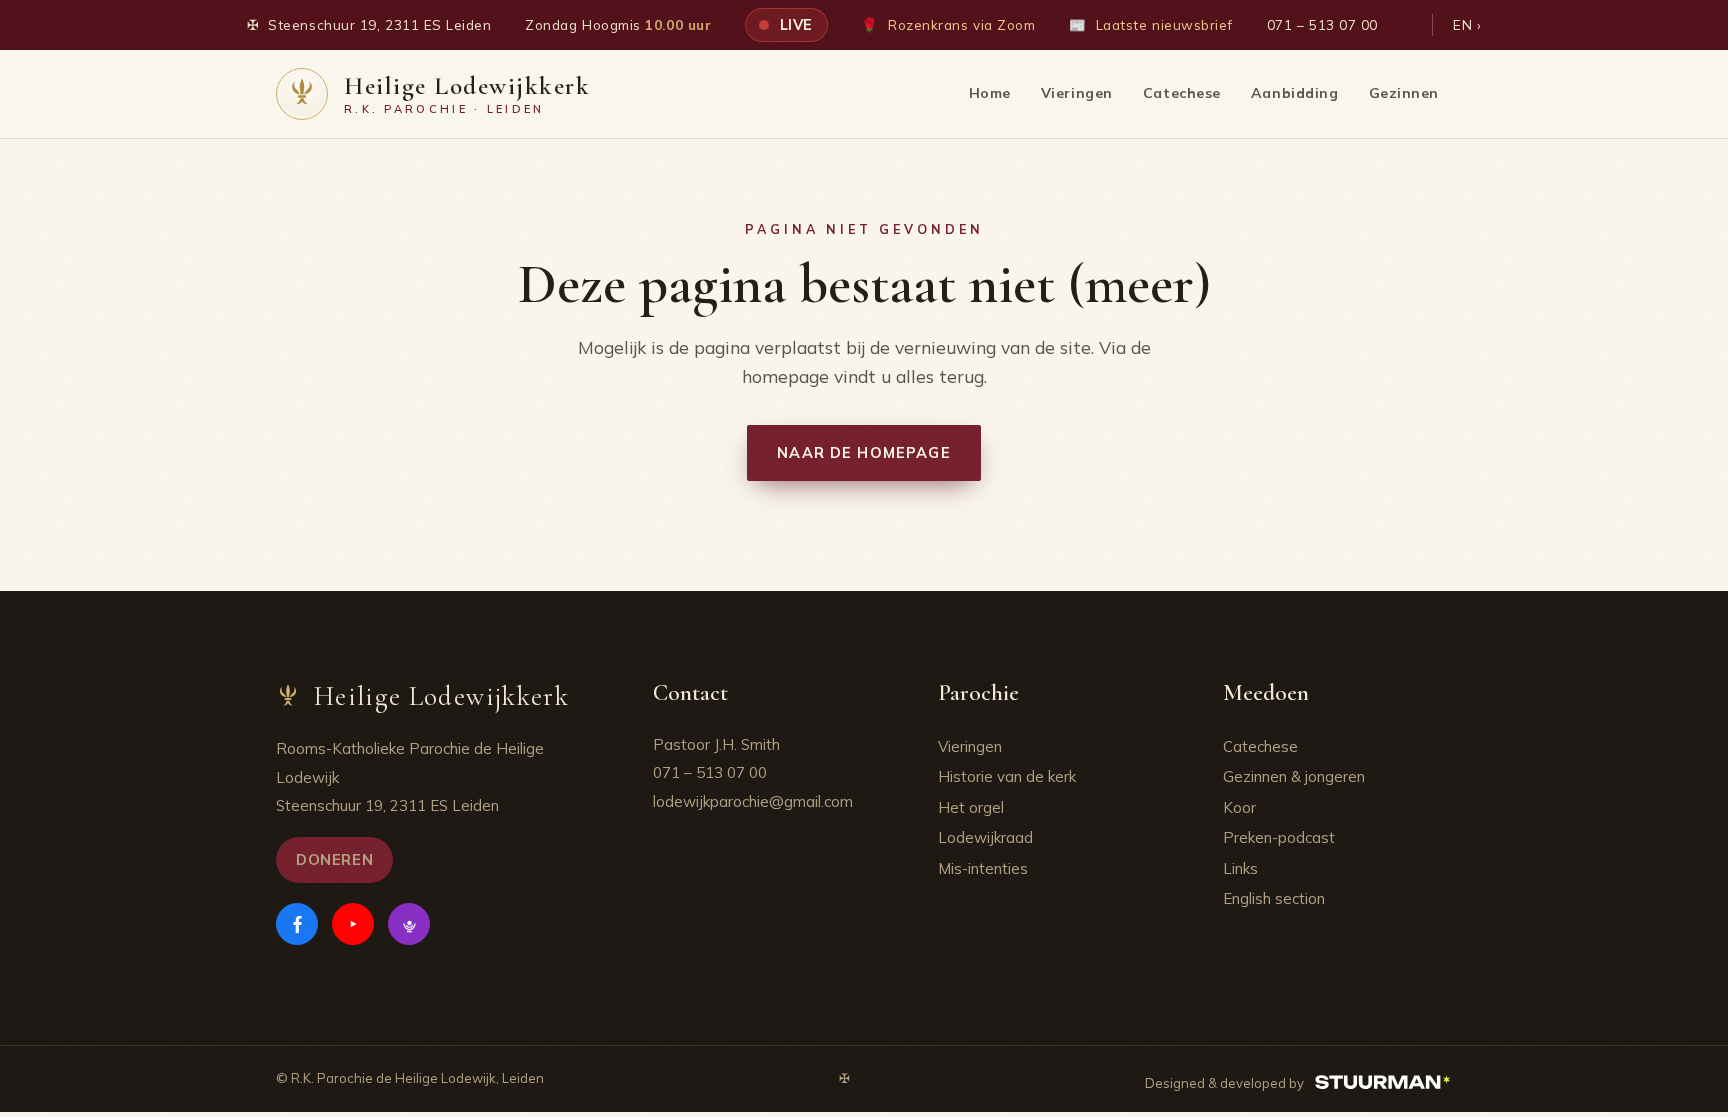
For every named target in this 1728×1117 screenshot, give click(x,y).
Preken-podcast (1279, 837)
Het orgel (971, 807)
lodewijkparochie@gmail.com (753, 801)
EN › (1467, 24)
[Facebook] (297, 924)
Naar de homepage (864, 452)
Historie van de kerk (1007, 776)
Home (990, 93)
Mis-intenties (983, 868)
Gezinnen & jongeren (1294, 776)
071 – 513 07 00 (1322, 24)
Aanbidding (1295, 93)
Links (1240, 868)
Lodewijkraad (985, 837)
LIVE (794, 24)
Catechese (1182, 93)
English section (1274, 898)
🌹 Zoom (948, 24)
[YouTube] (353, 924)
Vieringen (1077, 93)
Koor (1239, 807)
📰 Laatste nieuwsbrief (1151, 24)
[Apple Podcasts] (409, 924)
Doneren (334, 859)
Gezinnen (1404, 93)
